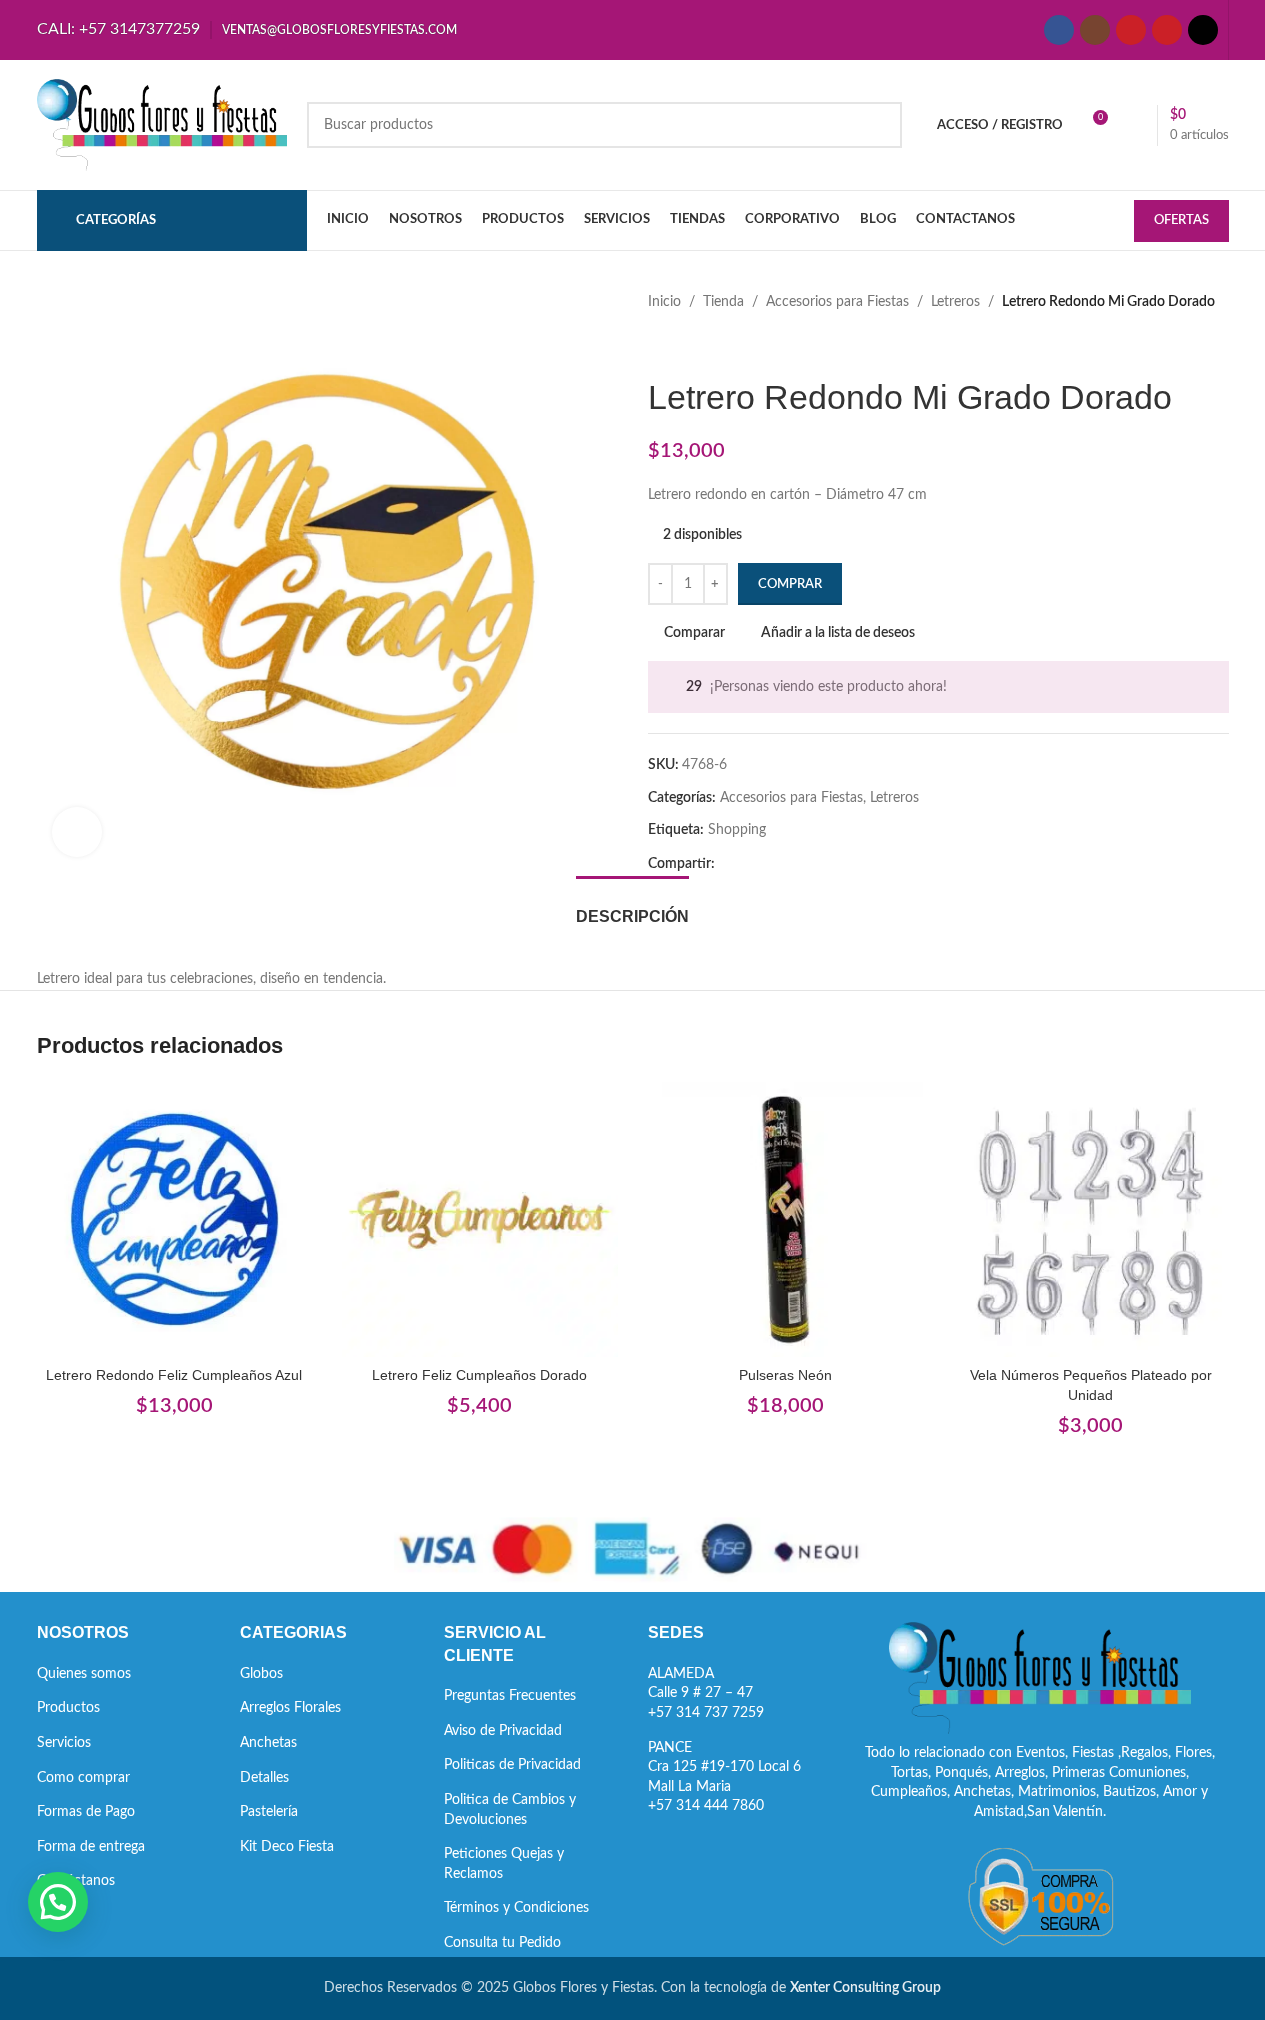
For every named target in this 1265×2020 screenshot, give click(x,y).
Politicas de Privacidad (512, 1765)
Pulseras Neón (785, 1375)
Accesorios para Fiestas (837, 302)
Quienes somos (84, 1674)
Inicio (664, 302)
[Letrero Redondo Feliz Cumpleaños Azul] (175, 1220)
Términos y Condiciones (516, 1908)
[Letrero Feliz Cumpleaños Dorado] (480, 1220)
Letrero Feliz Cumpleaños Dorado (479, 1375)
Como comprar (83, 1778)
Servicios (64, 1743)
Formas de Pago (86, 1812)
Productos (68, 1708)
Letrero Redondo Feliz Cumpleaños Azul (174, 1375)
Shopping (737, 830)
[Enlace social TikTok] (1203, 30)
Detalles (264, 1778)
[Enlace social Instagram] (1095, 30)
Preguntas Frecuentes (510, 1696)
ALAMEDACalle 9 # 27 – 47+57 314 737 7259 (706, 1693)
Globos (261, 1674)
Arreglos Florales (290, 1708)
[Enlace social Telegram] (823, 864)
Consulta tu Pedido (502, 1943)
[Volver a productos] (684, 345)
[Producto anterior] (660, 345)
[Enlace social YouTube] (1131, 30)
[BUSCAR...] (879, 125)
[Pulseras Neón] (786, 1220)
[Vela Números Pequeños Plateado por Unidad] (1091, 1220)
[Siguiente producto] (708, 345)
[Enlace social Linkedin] (799, 864)
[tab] (632, 906)
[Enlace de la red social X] (751, 864)
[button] (58, 1902)
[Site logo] (162, 125)
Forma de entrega (91, 1847)
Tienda (723, 302)
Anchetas (268, 1743)
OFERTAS (1181, 220)
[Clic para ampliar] (77, 832)
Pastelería (269, 1812)
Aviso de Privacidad (503, 1731)
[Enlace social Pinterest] (1167, 30)
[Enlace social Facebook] (1059, 30)
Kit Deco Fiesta (287, 1847)
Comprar (790, 584)
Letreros (955, 302)
